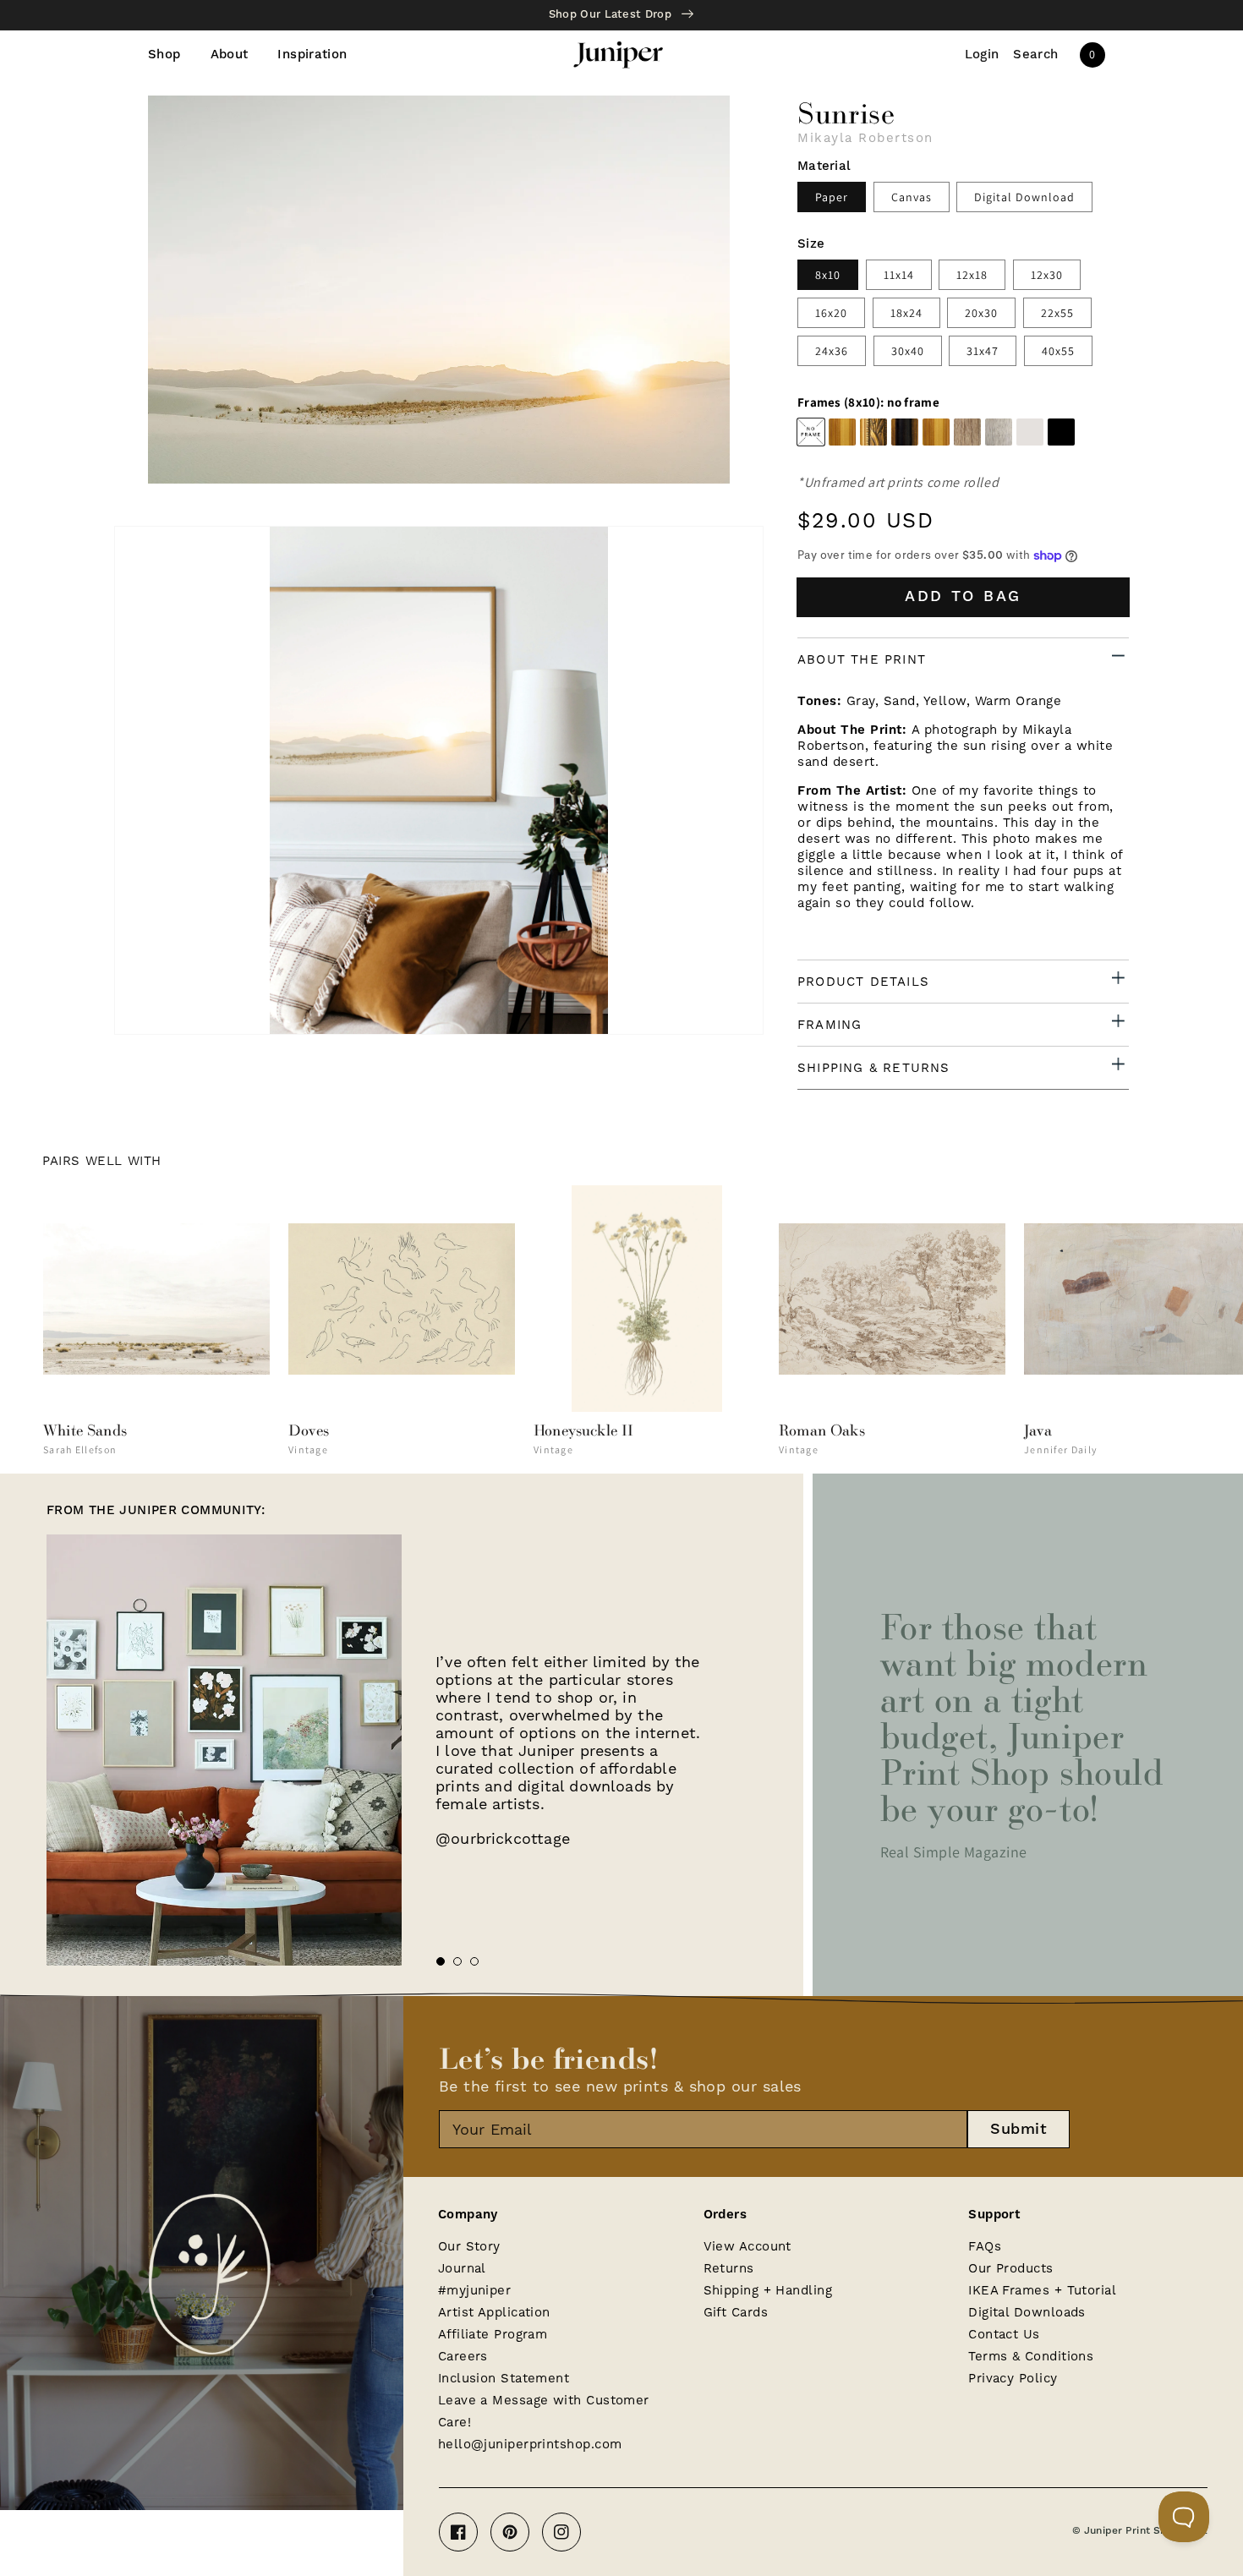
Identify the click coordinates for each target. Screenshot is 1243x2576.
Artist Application (494, 2312)
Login (982, 55)
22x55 (1057, 313)
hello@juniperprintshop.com (530, 2444)
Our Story (469, 2246)
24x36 (832, 351)
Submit (1018, 2129)
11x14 (899, 275)
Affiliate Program (493, 2334)
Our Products (1010, 2268)
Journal (462, 2268)
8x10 (828, 275)
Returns (729, 2268)
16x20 (831, 313)
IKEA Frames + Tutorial (1042, 2290)
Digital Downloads (1027, 2312)
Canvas (912, 197)
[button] (1036, 55)
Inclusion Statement (504, 2378)
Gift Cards (736, 2312)
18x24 (906, 313)
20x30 (981, 313)
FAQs (985, 2246)
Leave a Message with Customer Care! (544, 2411)
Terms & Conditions (1031, 2356)
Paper (832, 197)
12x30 (1047, 275)
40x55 (1058, 351)
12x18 (972, 275)
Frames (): (868, 402)
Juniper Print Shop (1131, 2531)
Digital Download (1024, 197)
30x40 (908, 351)
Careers (463, 2356)
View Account (747, 2246)
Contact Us (1004, 2334)
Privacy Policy (1013, 2378)
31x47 (983, 351)
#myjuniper (475, 2290)
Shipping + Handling (768, 2290)
